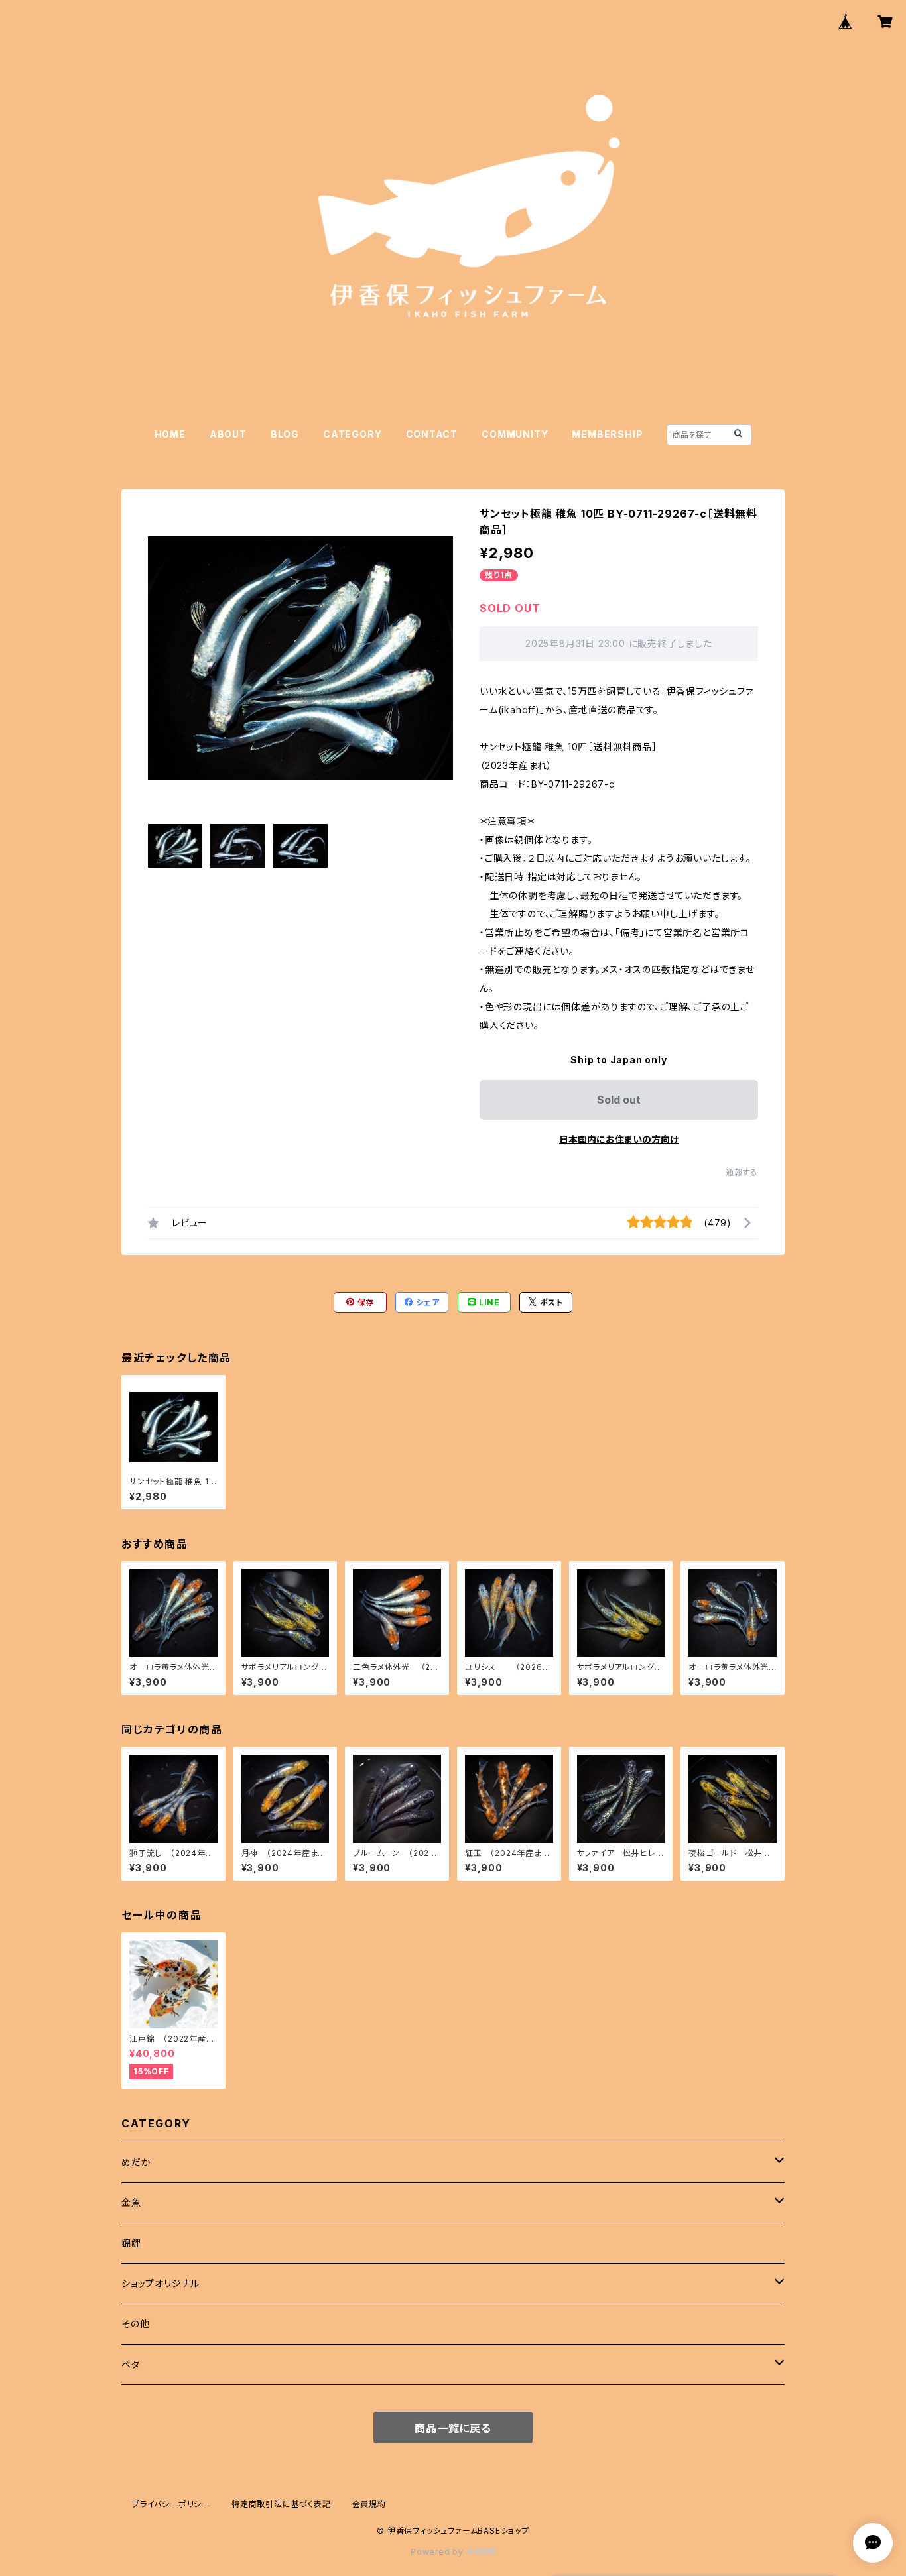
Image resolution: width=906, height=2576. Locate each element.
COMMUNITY (515, 434)
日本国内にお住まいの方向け (619, 1139)
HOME (170, 434)
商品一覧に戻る (453, 2428)
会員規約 (369, 2504)
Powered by (438, 2552)
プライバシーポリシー (171, 2504)
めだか (136, 2162)
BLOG (285, 434)
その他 (135, 2324)
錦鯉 (131, 2243)
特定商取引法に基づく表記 (281, 2504)
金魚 (131, 2202)
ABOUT (228, 434)
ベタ (131, 2364)
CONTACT (432, 434)
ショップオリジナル (161, 2283)
